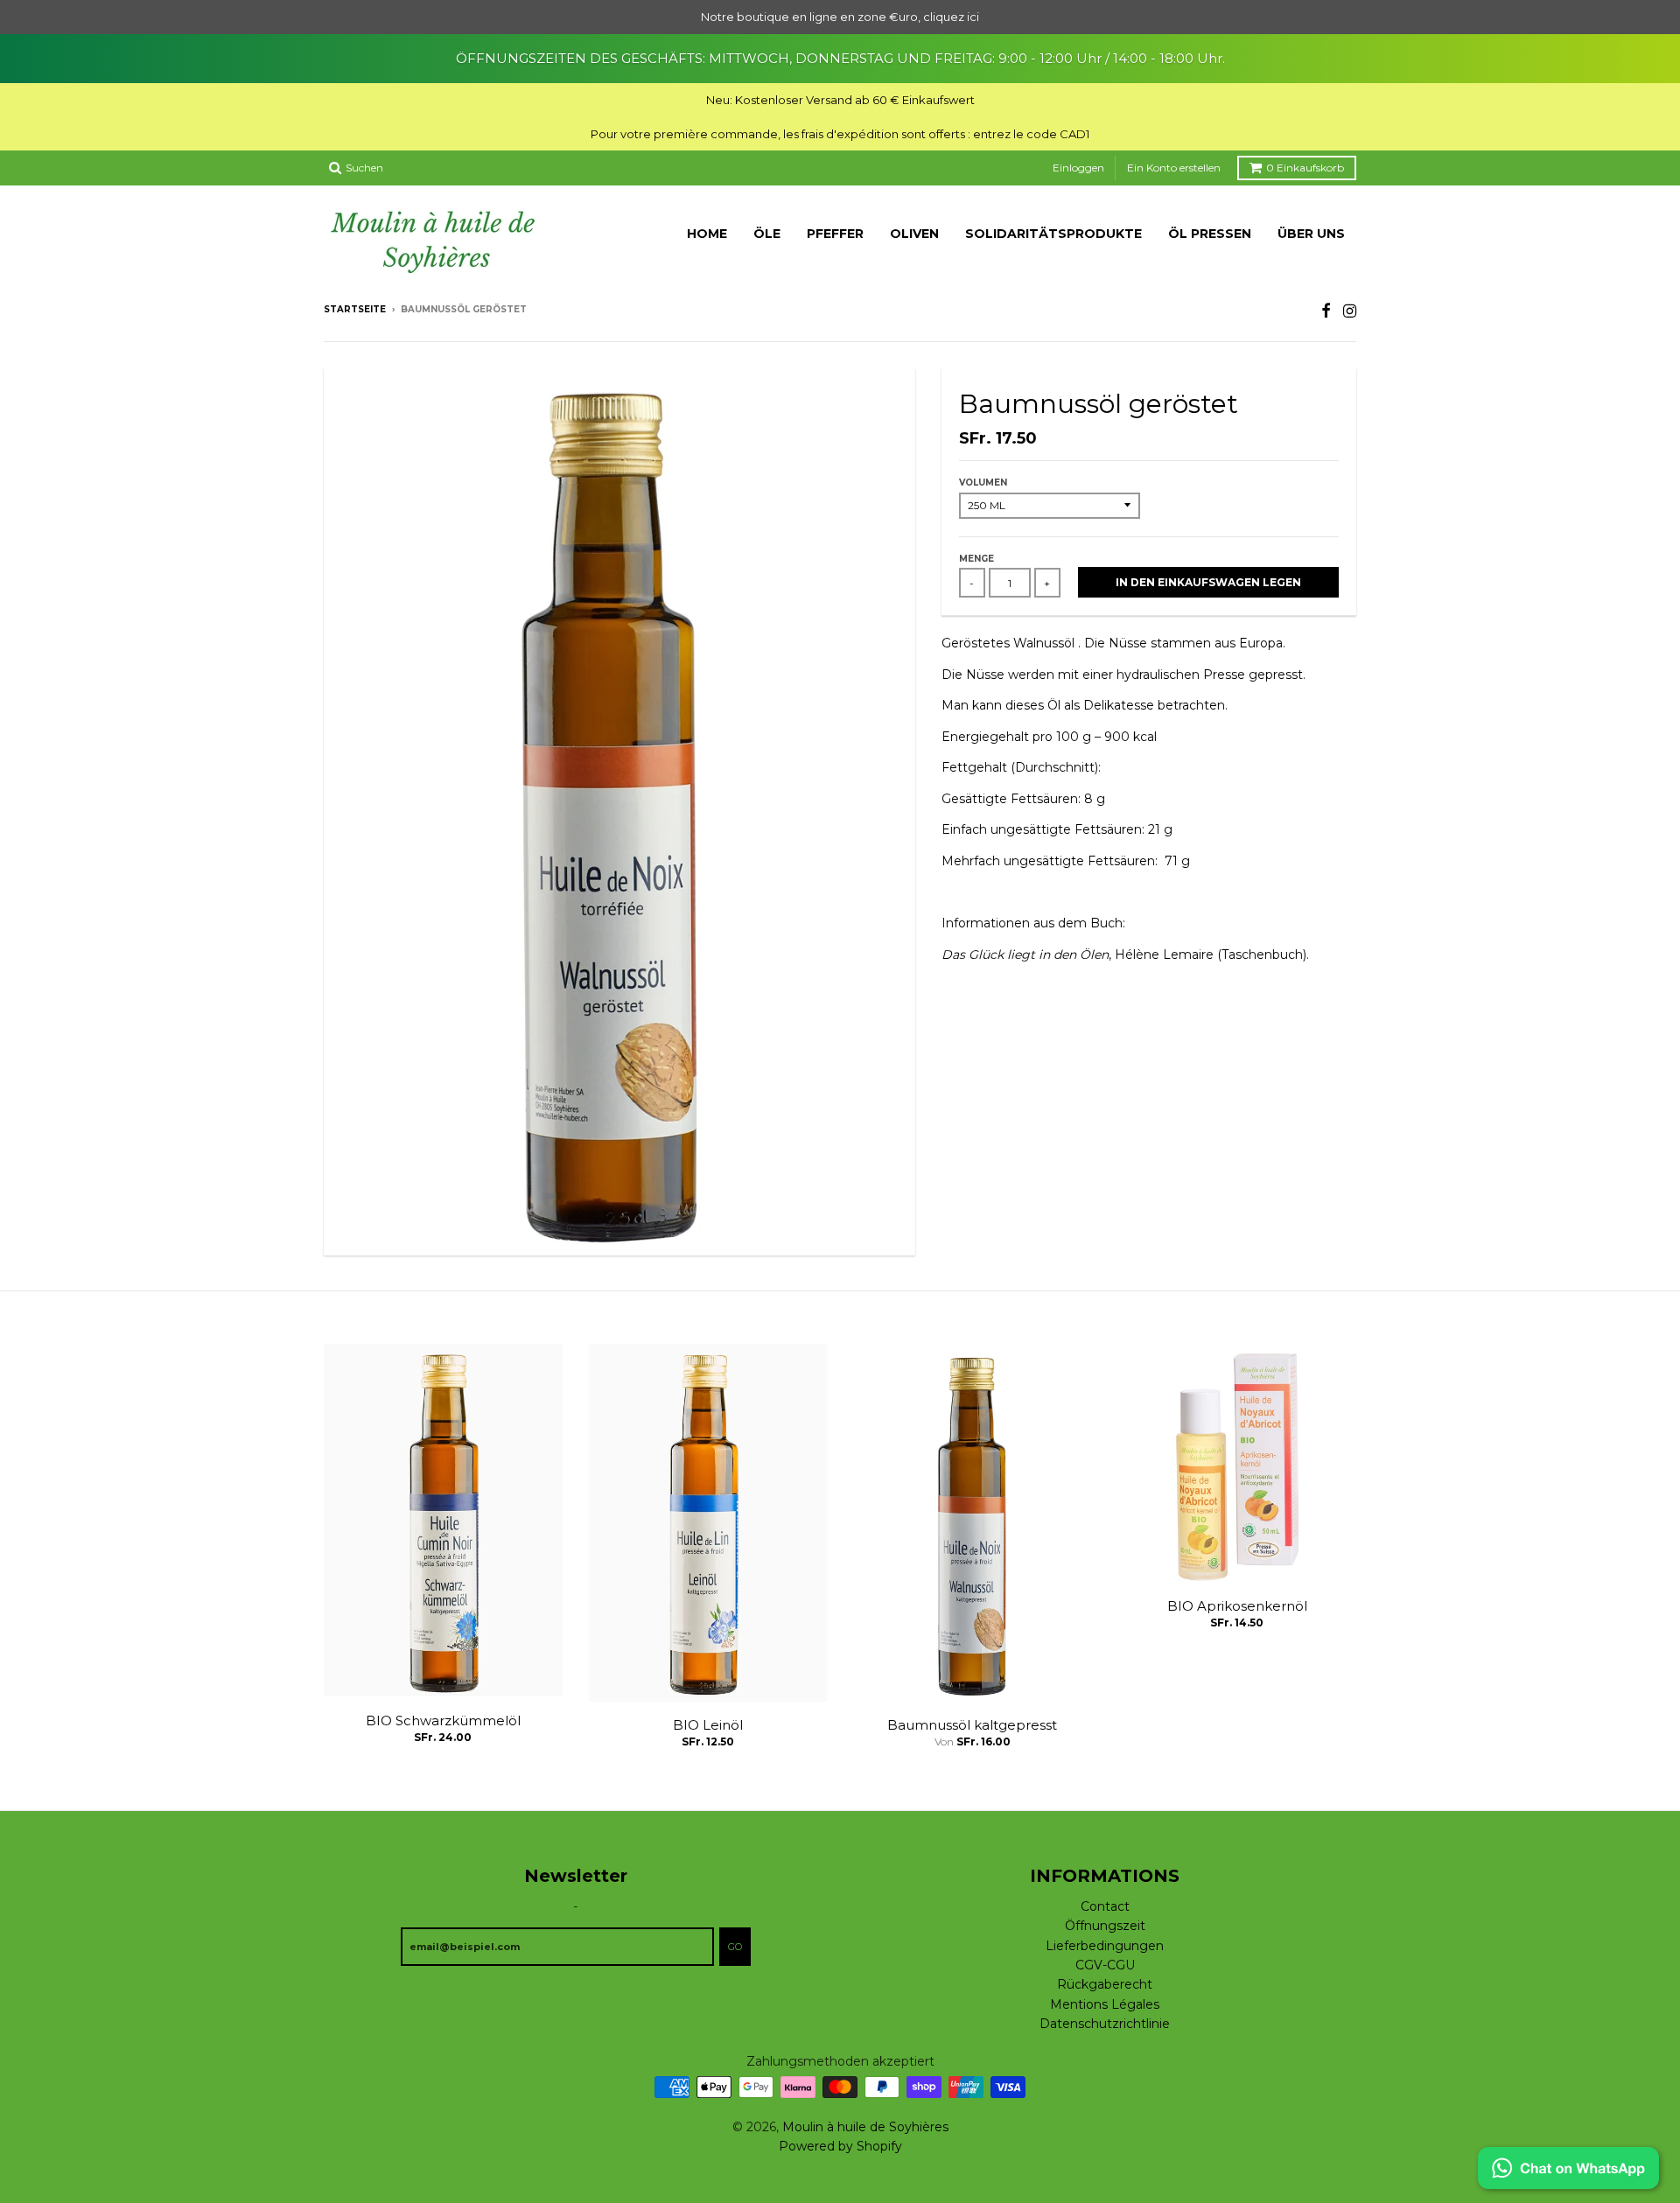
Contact (1105, 1906)
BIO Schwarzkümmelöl (443, 1720)
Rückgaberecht (1105, 1984)
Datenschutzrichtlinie (1105, 2024)
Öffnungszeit (1105, 1926)
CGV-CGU (1105, 1965)
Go (735, 1947)
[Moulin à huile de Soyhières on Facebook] (1326, 311)
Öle (767, 234)
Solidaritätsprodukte (1053, 234)
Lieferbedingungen (1105, 1946)
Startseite (355, 309)
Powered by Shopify (840, 2146)
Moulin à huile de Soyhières (865, 2127)
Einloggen (1078, 168)
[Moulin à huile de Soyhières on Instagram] (1350, 311)
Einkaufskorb (1305, 168)
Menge (976, 559)
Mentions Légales (1105, 2004)
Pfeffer (835, 234)
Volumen (983, 483)
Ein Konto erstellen (1174, 168)
